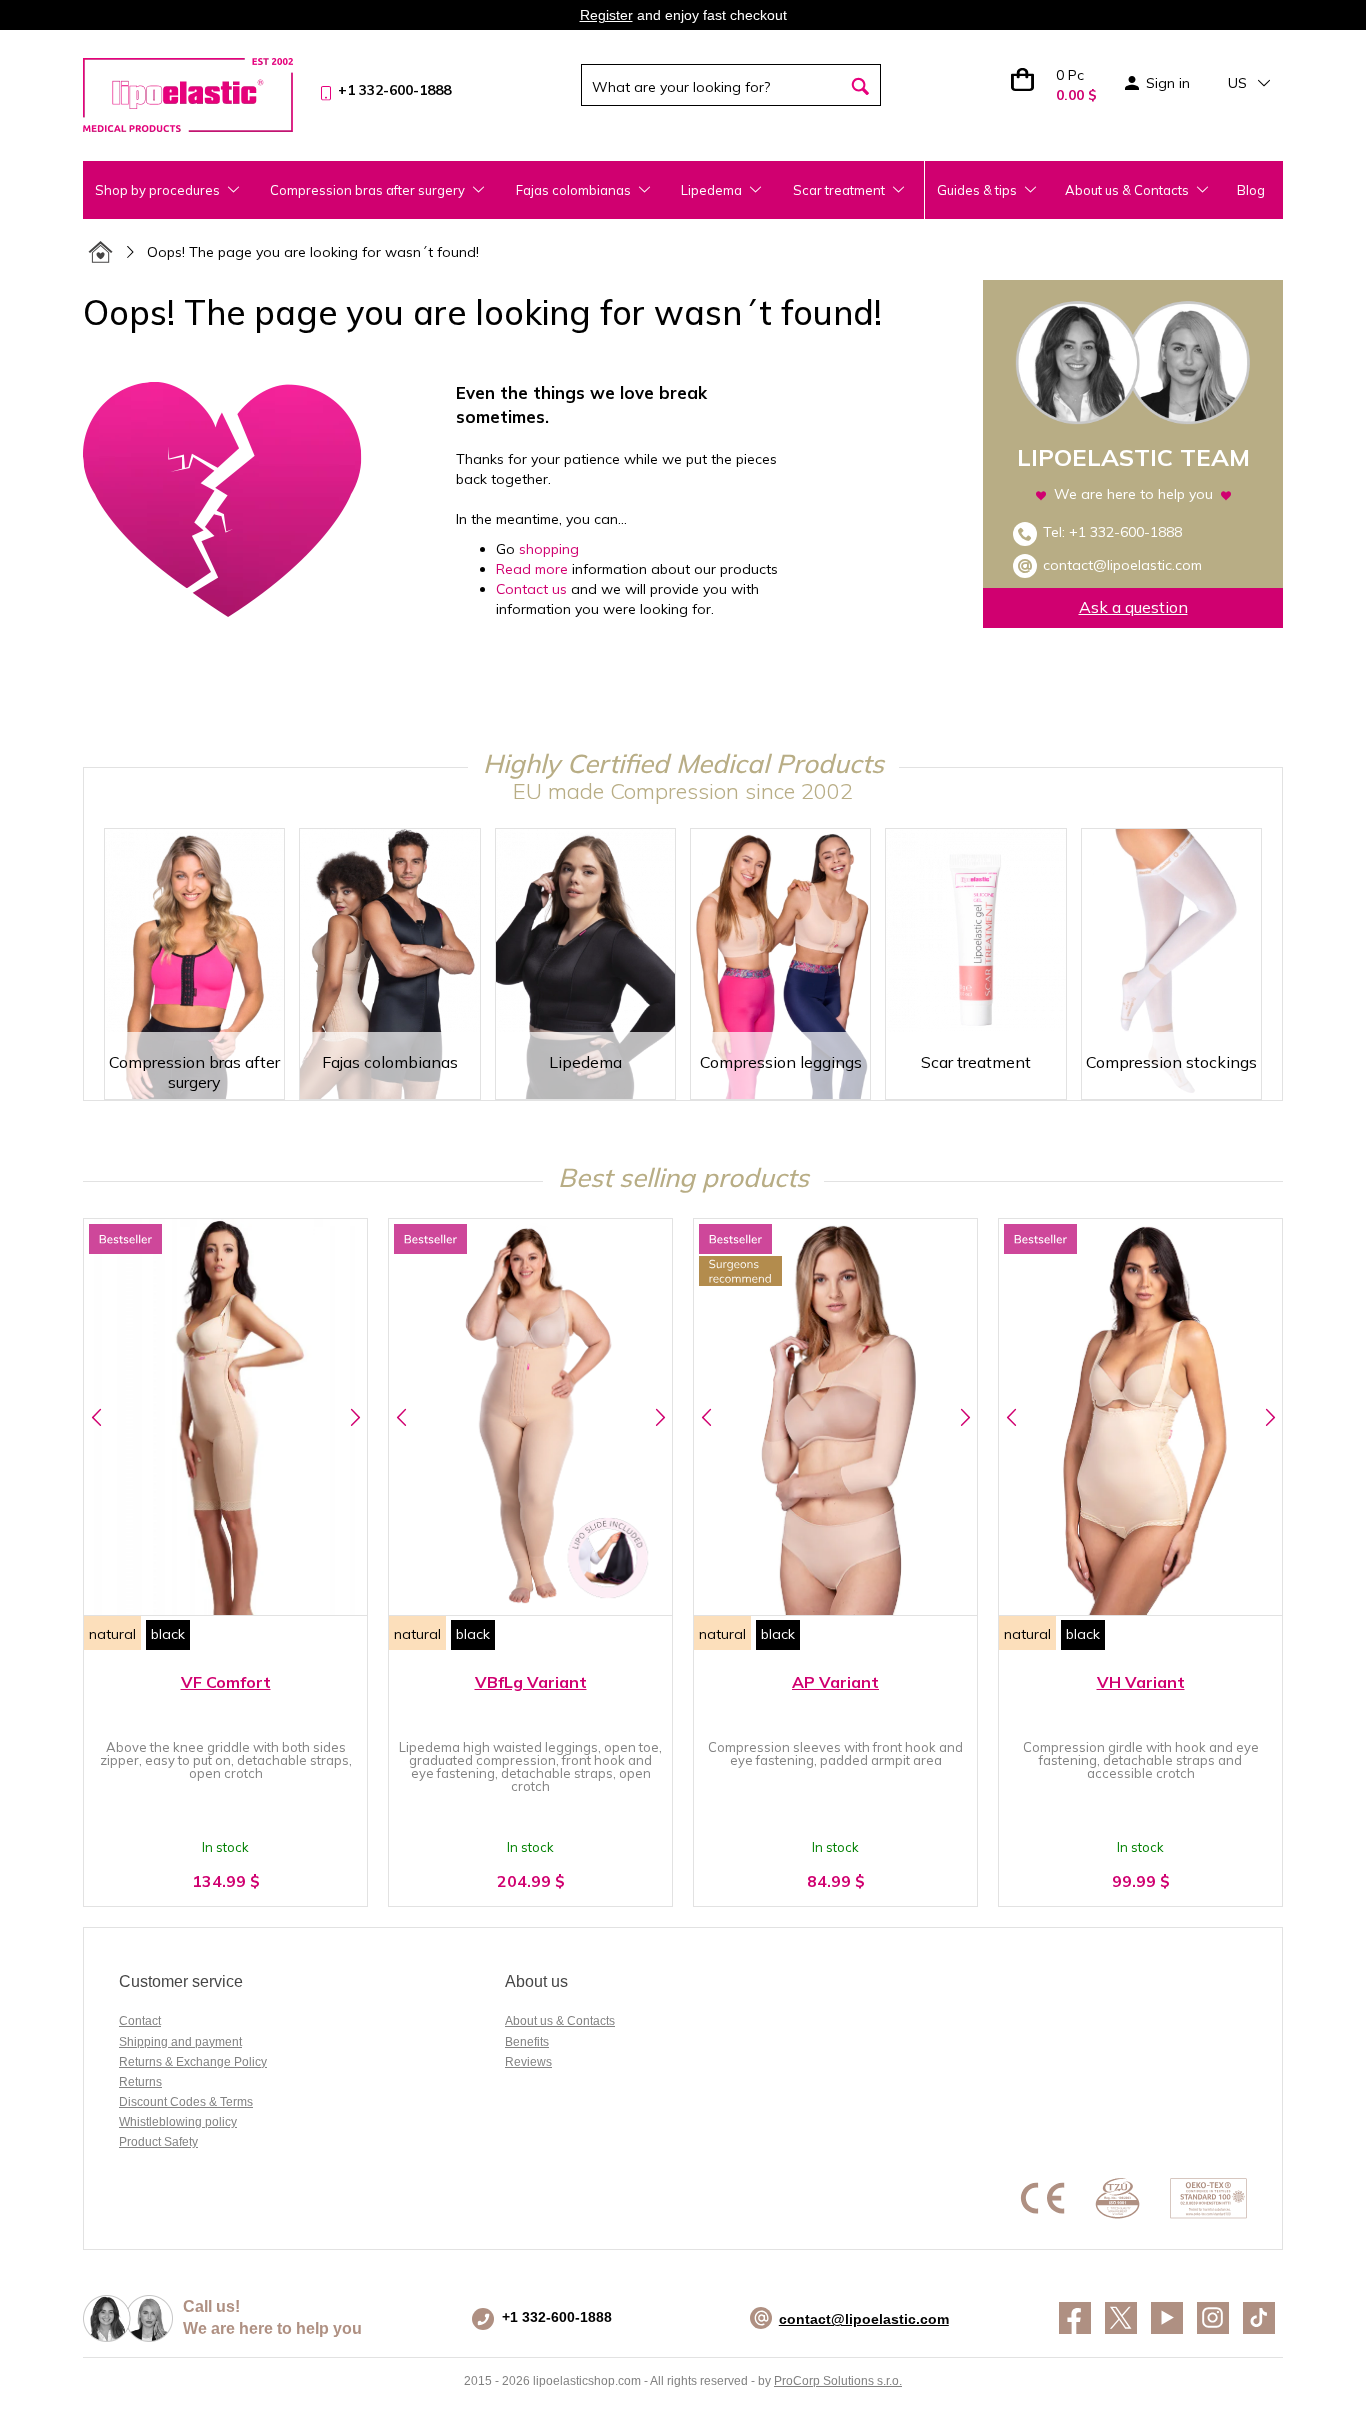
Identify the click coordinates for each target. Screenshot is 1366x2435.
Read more (532, 569)
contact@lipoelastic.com (1122, 565)
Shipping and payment (180, 2042)
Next (354, 1417)
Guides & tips (977, 190)
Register (606, 15)
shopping (549, 549)
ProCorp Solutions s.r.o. (838, 2381)
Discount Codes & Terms (186, 2102)
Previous (96, 1417)
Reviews (528, 2062)
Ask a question (1133, 607)
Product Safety (158, 2142)
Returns (140, 2082)
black (168, 1634)
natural (112, 1634)
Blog (1251, 190)
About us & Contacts (1127, 190)
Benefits (527, 2042)
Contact (140, 2021)
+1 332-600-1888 (1125, 532)
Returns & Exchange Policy (193, 2062)
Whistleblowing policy (178, 2122)
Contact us (533, 589)
